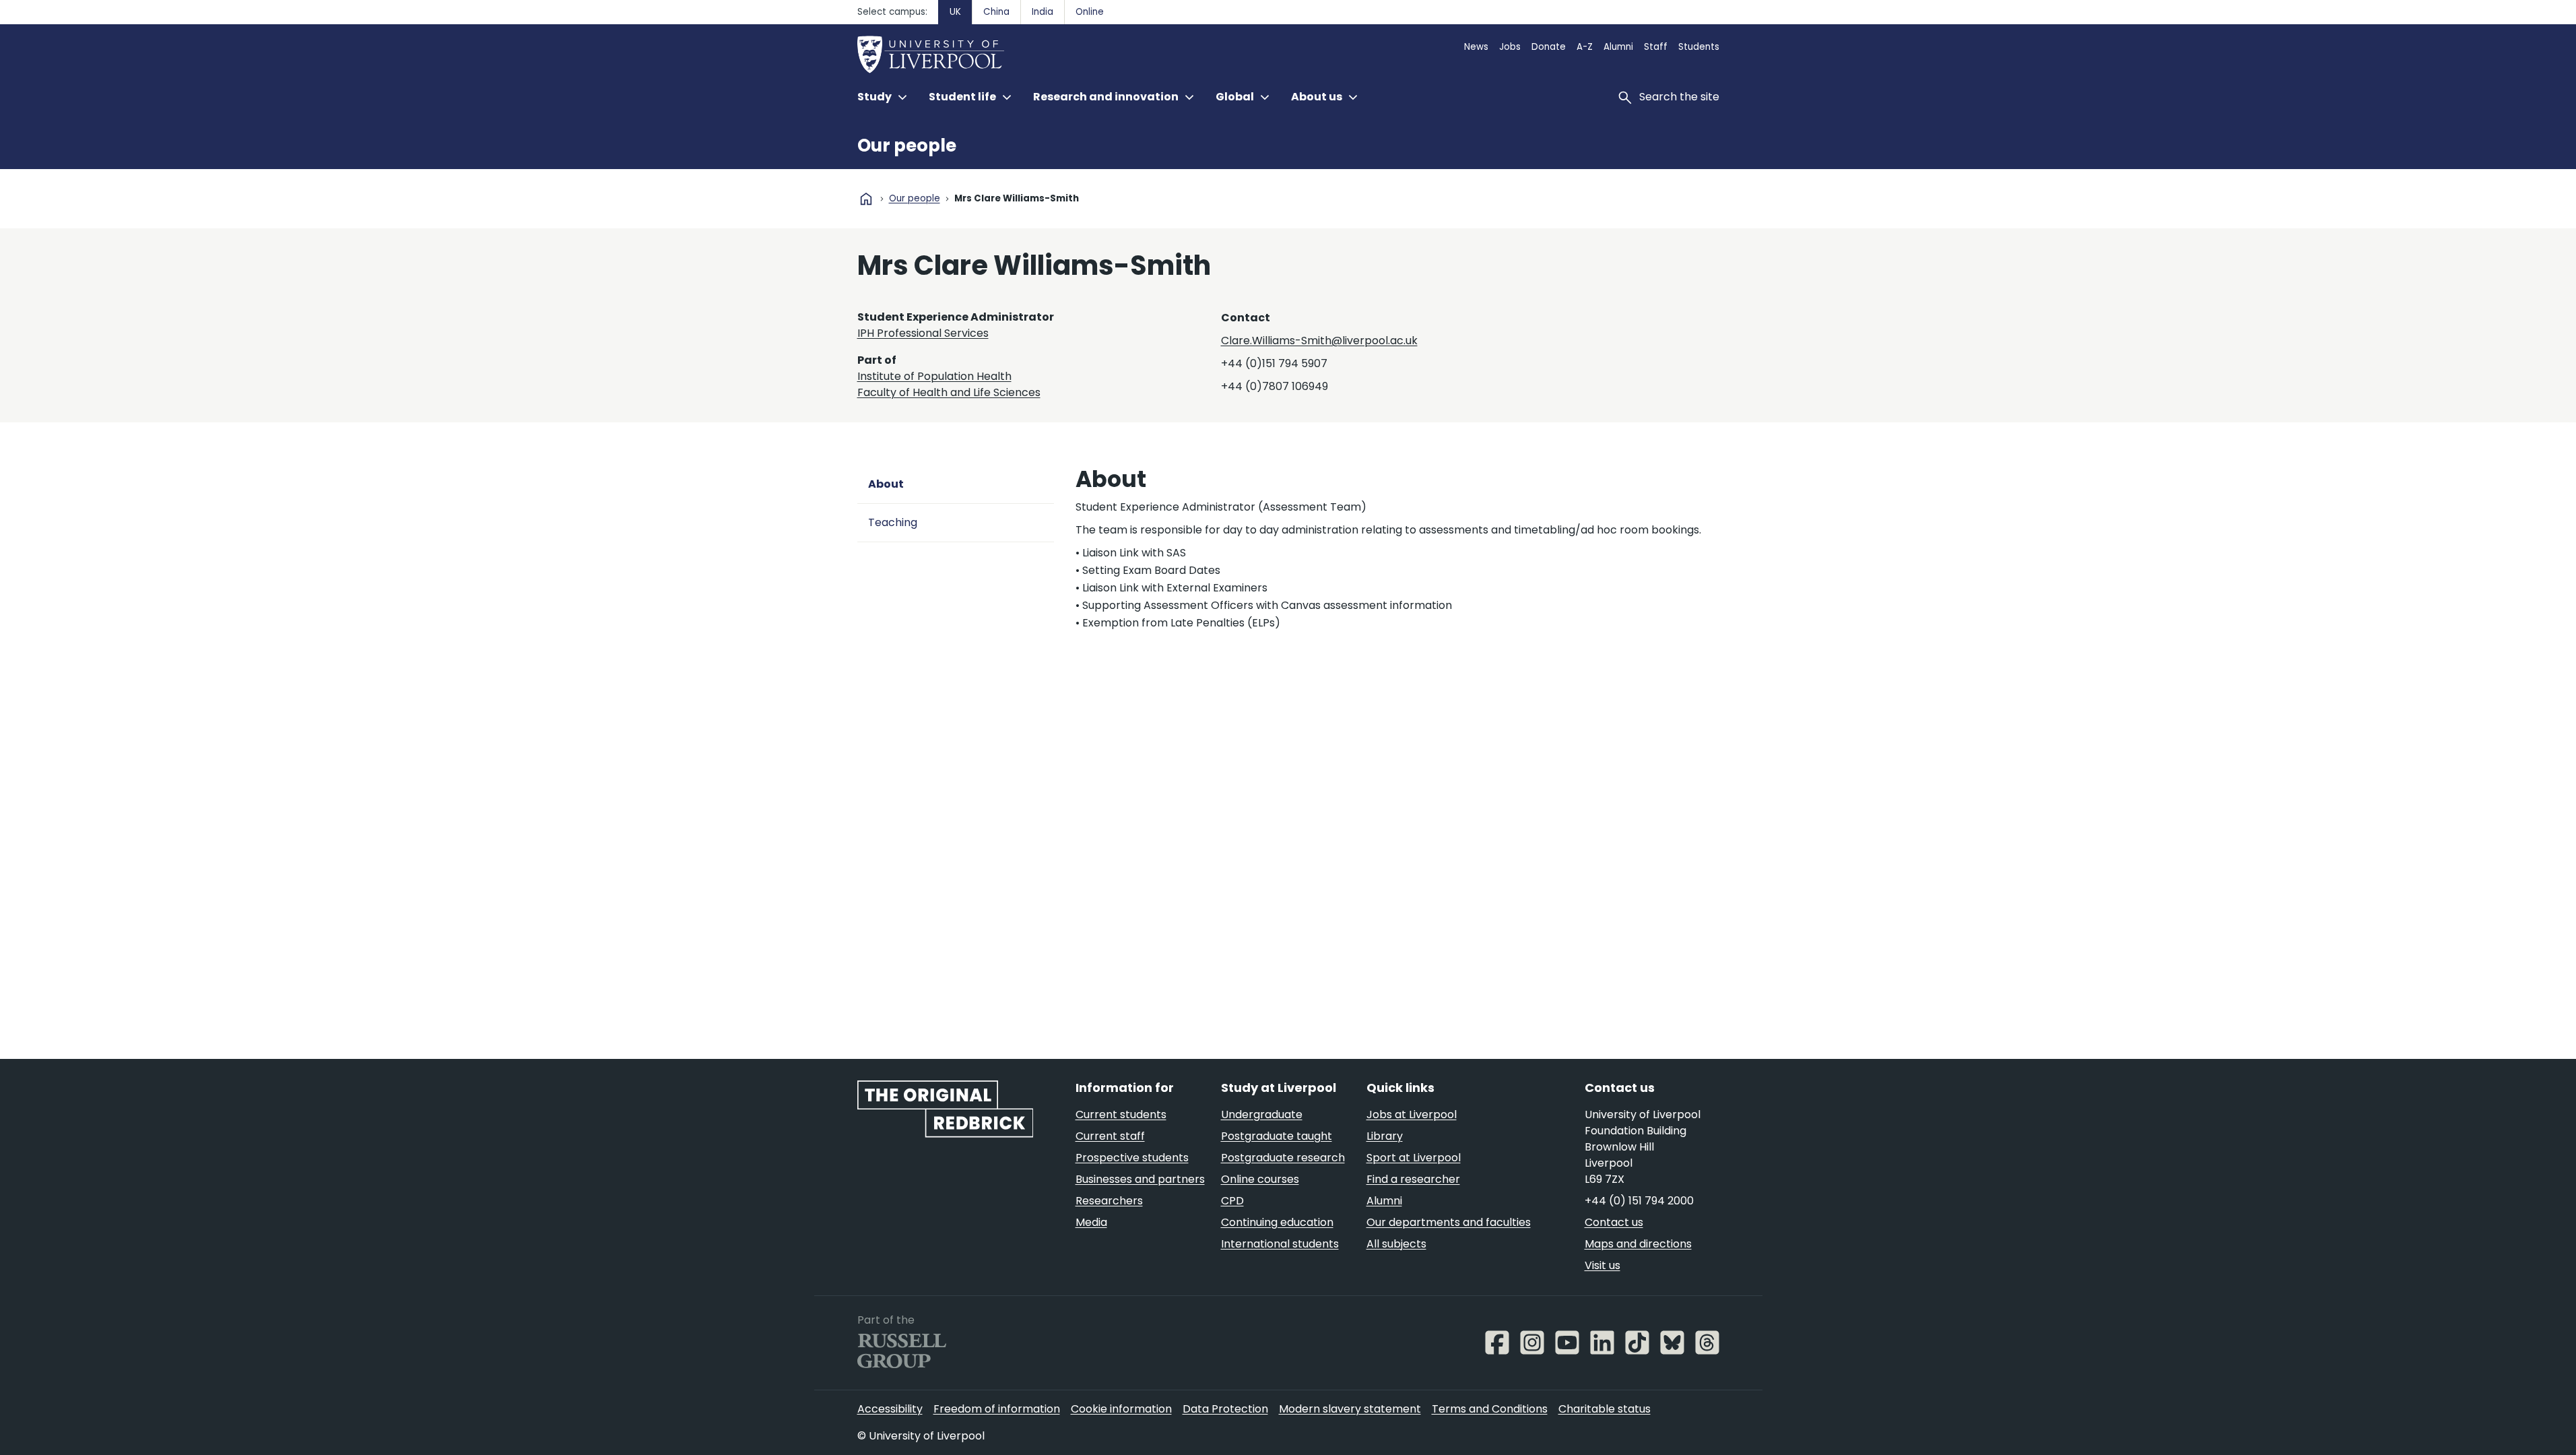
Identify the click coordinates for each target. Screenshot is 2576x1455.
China (996, 12)
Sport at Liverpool (1414, 1158)
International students (1280, 1244)
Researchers (1109, 1201)
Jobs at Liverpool (1412, 1114)
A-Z (1585, 47)
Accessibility (890, 1409)
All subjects (1396, 1244)
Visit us (1603, 1265)
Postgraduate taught (1277, 1136)
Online (1090, 12)
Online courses (1260, 1179)
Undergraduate (1262, 1114)
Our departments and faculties (1449, 1222)
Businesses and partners (1140, 1179)
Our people (907, 145)
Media (1091, 1222)
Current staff (1110, 1136)
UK (955, 12)
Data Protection (1225, 1409)
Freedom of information (997, 1409)
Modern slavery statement (1350, 1409)
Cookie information (1121, 1409)
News (1476, 47)
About (886, 484)
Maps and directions (1638, 1244)
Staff (1656, 47)
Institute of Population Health (934, 376)
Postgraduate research (1283, 1158)
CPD (1232, 1201)
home (866, 199)
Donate (1549, 47)
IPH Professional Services (923, 333)
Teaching (893, 522)
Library (1385, 1136)
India (1043, 12)
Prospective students (1132, 1158)
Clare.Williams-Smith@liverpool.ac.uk (1319, 341)
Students (1699, 47)
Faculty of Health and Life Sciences (949, 392)
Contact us (1614, 1222)
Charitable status (1605, 1409)
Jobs (1510, 47)
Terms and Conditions (1490, 1409)
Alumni (1618, 47)
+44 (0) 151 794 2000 (1639, 1201)
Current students (1121, 1114)
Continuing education (1277, 1222)
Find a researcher (1413, 1179)
